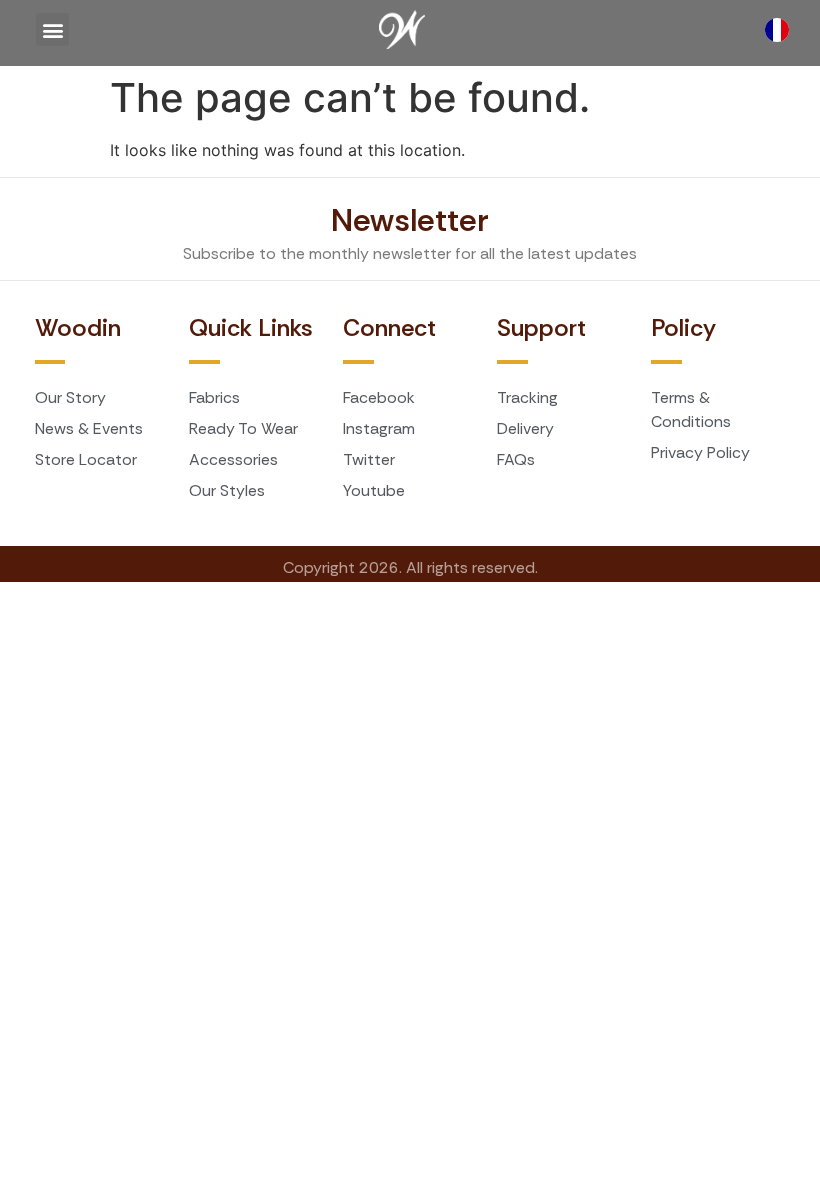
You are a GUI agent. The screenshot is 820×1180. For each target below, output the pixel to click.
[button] (52, 29)
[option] (782, 30)
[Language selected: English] (782, 30)
